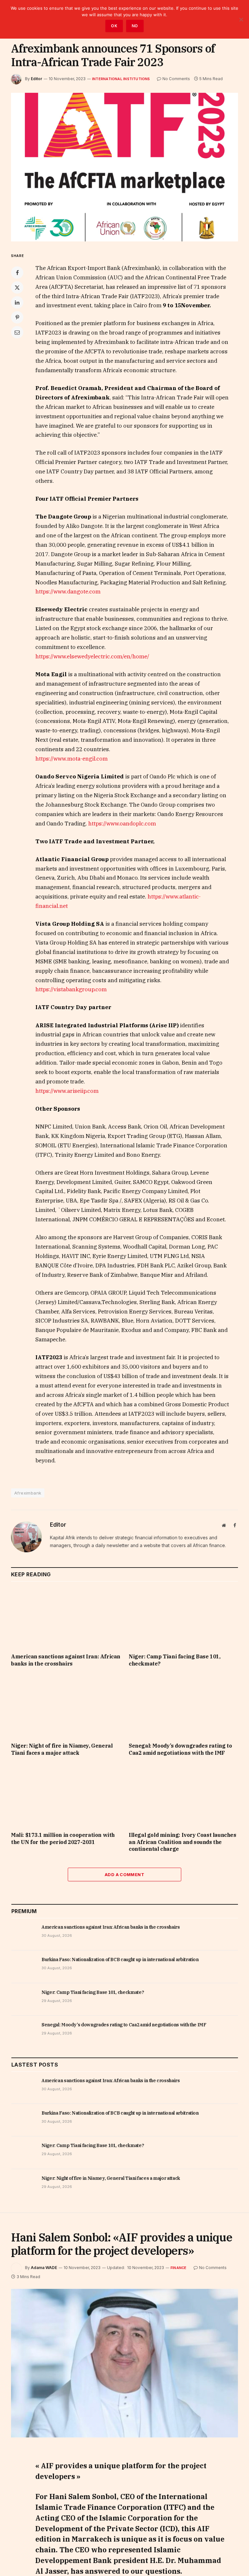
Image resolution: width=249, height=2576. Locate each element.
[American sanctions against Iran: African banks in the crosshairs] (66, 1617)
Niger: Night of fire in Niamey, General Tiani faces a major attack (62, 1749)
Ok (114, 26)
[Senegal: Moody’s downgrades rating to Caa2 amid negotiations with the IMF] (183, 1706)
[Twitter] (17, 287)
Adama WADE (44, 2268)
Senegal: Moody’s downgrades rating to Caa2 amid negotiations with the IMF (180, 1749)
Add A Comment (124, 1874)
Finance (179, 2268)
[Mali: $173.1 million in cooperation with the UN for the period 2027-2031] (66, 1796)
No (135, 26)
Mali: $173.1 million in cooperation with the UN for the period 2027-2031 (63, 1838)
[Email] (17, 332)
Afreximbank (28, 1493)
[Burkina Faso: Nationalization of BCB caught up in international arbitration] (24, 1967)
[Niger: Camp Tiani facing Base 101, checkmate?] (183, 1617)
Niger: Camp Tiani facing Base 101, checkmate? (174, 1660)
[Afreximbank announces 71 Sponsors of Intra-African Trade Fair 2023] (124, 167)
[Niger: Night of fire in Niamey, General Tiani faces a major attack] (66, 1706)
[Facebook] (17, 273)
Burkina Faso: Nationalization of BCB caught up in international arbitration (120, 1959)
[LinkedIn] (17, 302)
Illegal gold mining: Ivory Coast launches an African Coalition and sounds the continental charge (183, 1842)
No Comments (176, 79)
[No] (241, 19)
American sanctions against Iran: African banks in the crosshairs (66, 1660)
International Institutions (121, 79)
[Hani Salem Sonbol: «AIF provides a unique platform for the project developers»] (124, 2363)
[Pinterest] (17, 317)
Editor (36, 79)
